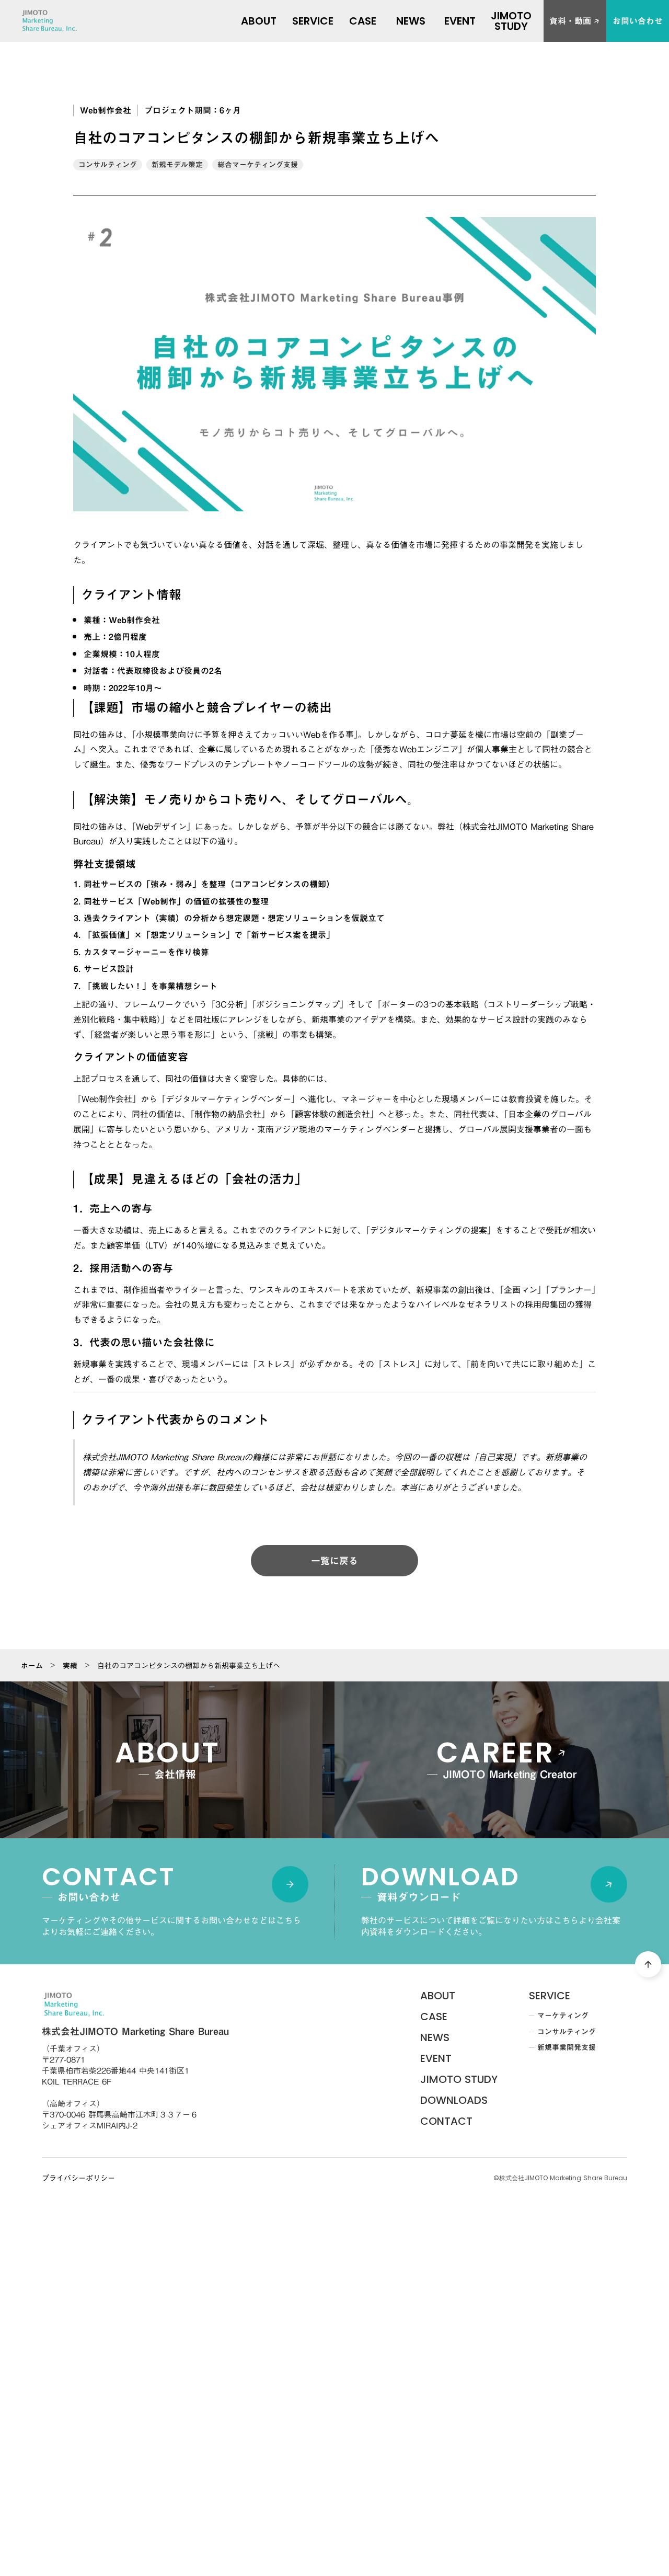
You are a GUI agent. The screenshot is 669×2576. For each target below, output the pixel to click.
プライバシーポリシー (78, 2179)
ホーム (32, 1666)
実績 (70, 1666)
